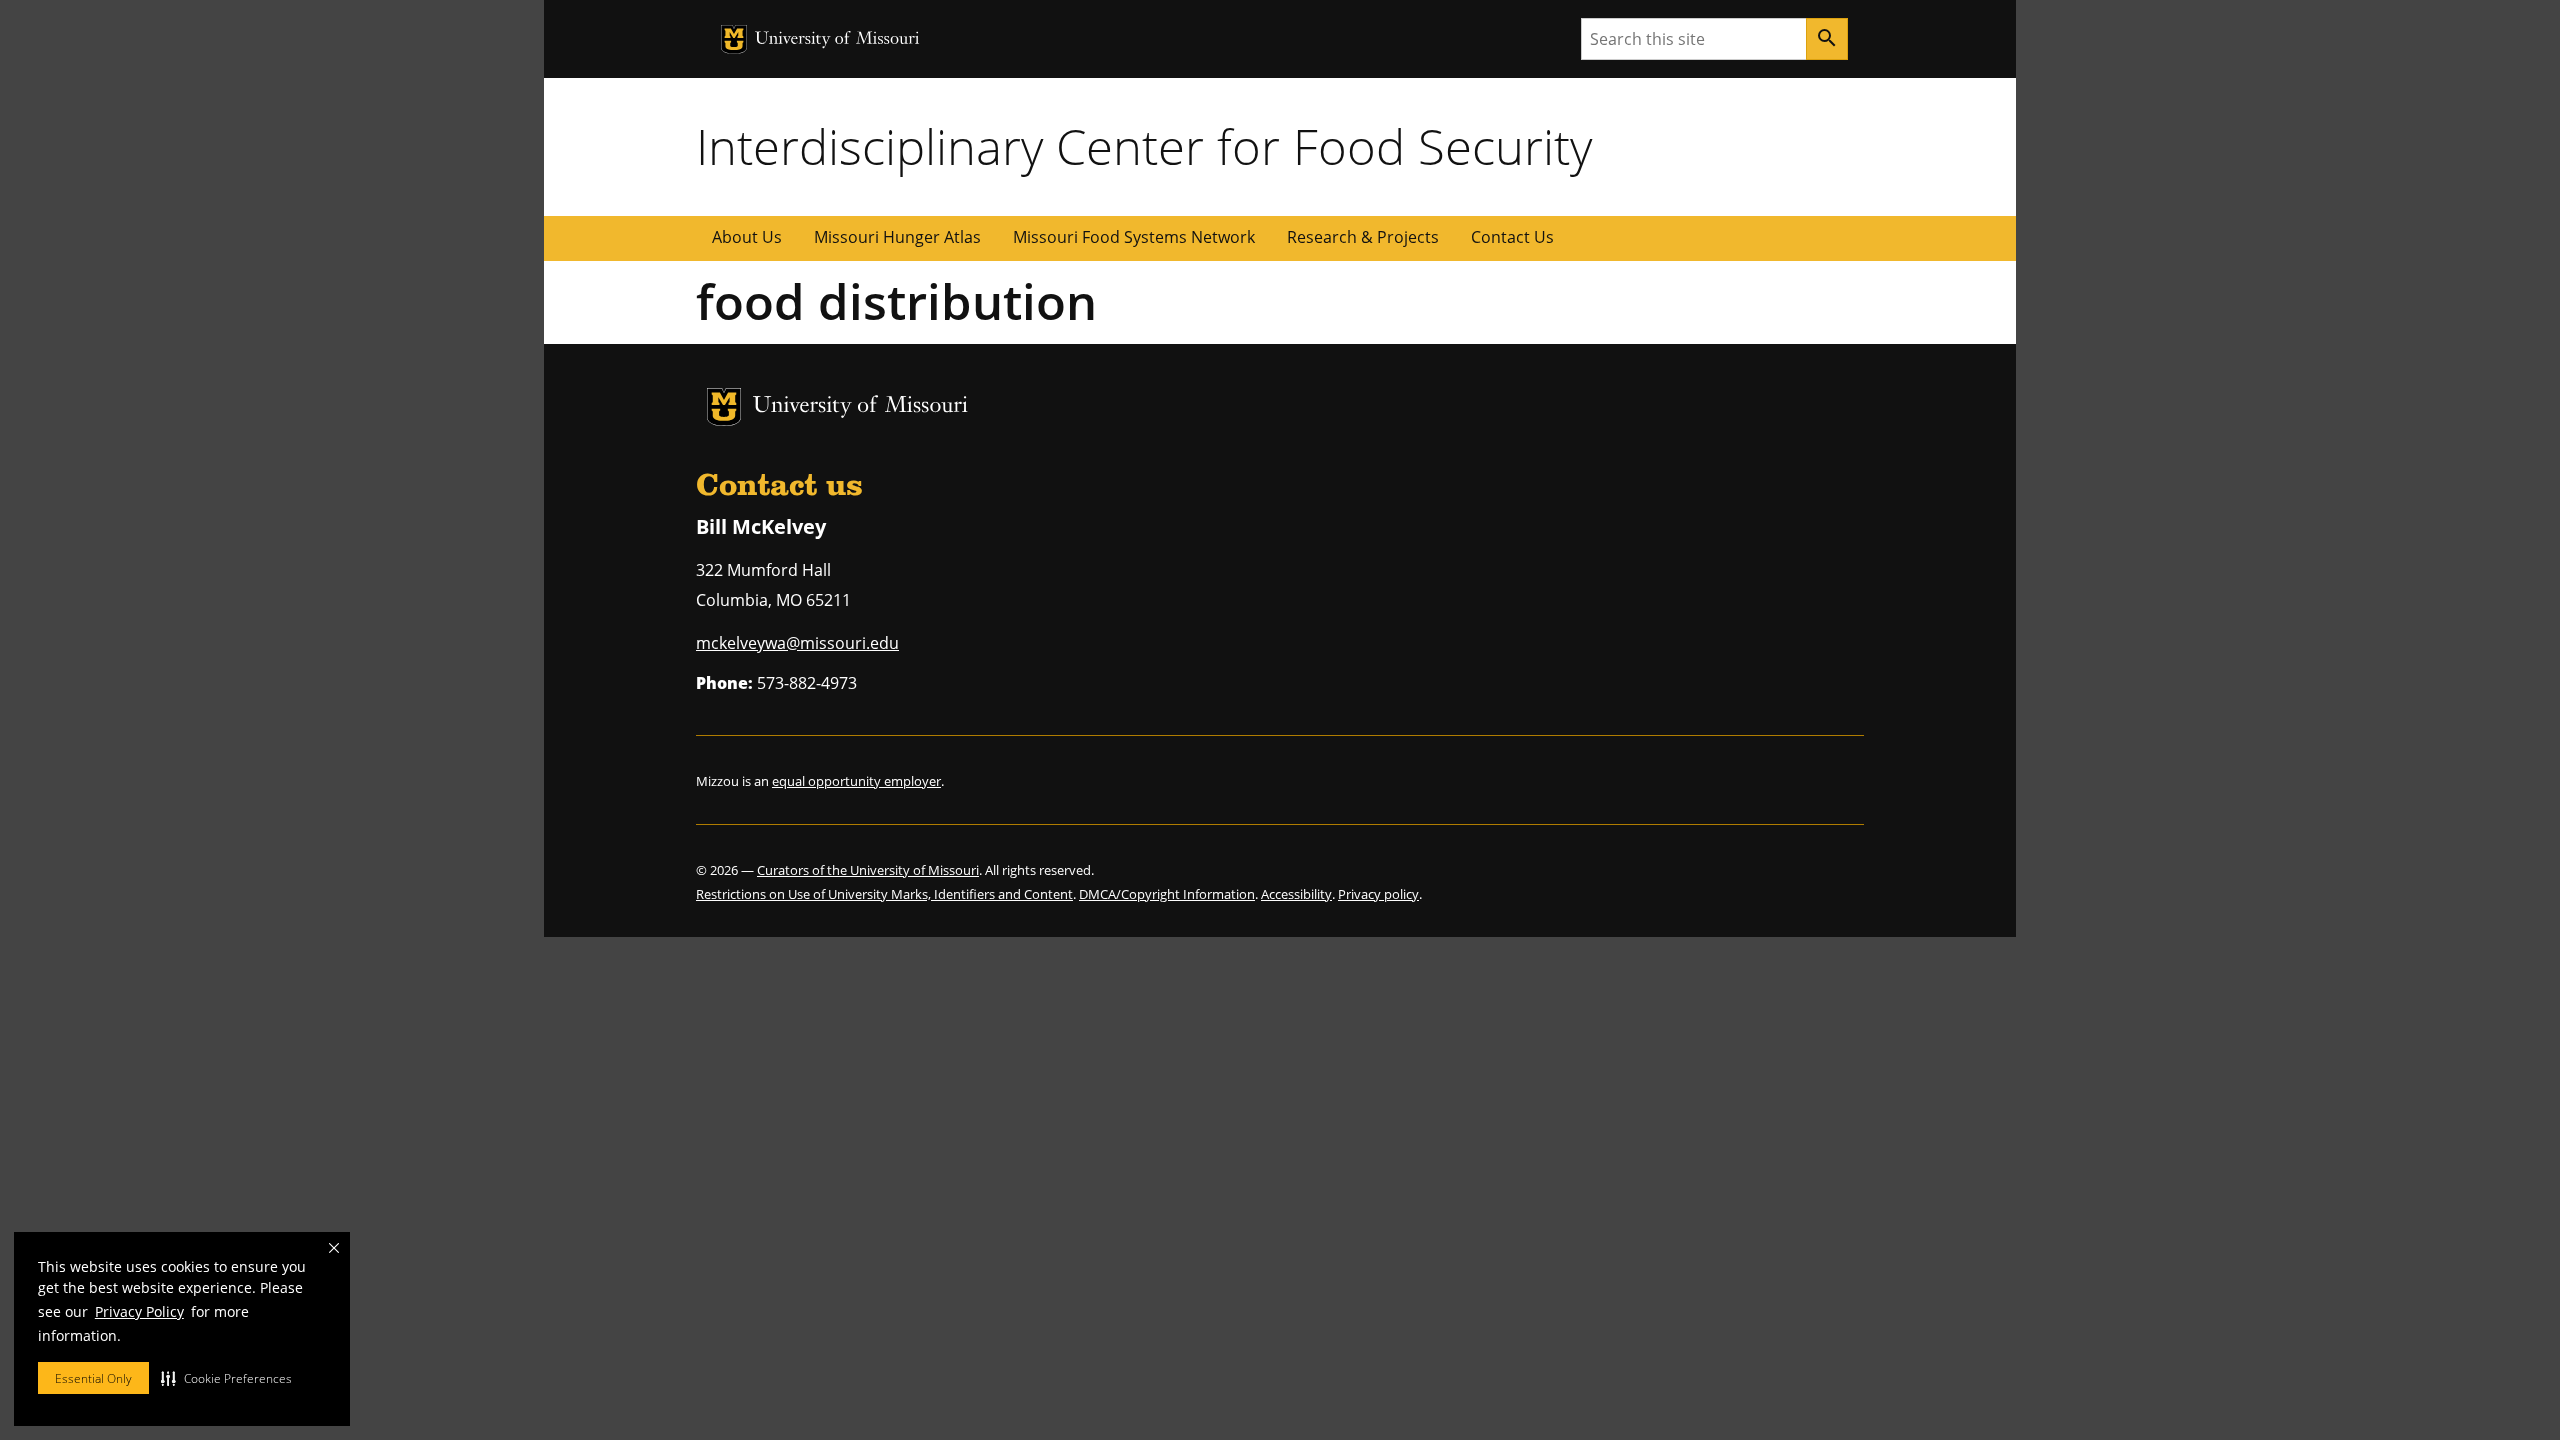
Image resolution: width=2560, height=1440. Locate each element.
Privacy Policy (139, 1311)
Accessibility (1296, 894)
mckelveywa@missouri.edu (797, 643)
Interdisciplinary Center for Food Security (1144, 146)
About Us (747, 237)
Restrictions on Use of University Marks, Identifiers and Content (884, 894)
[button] (226, 1378)
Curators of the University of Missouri (868, 870)
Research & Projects (1363, 237)
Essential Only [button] (93, 1378)
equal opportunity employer (856, 781)
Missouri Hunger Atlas (897, 237)
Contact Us (1512, 237)
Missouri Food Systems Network (1134, 237)
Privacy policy (1378, 894)
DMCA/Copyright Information (1167, 894)
